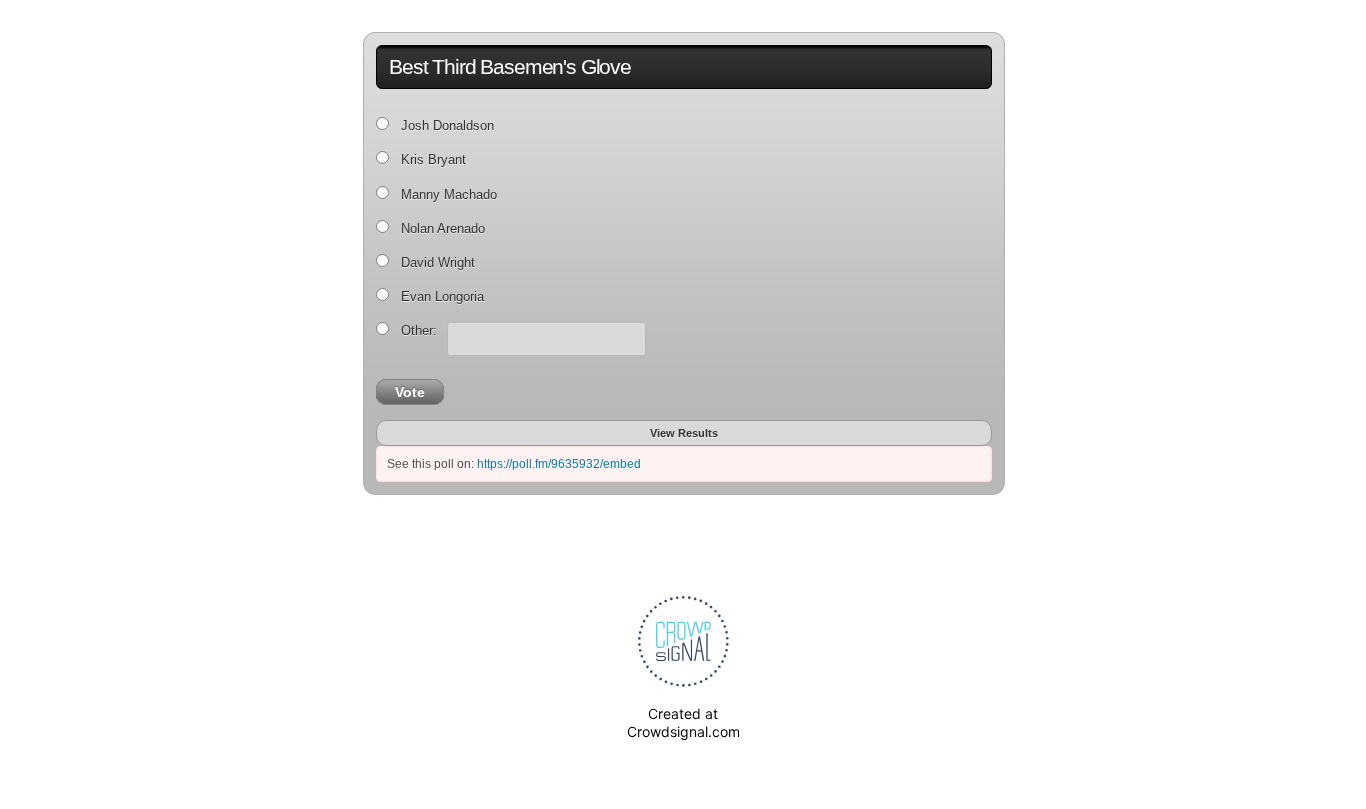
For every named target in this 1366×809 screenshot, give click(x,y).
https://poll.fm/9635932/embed (559, 464)
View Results (684, 433)
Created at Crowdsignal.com (683, 722)
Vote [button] (410, 392)
